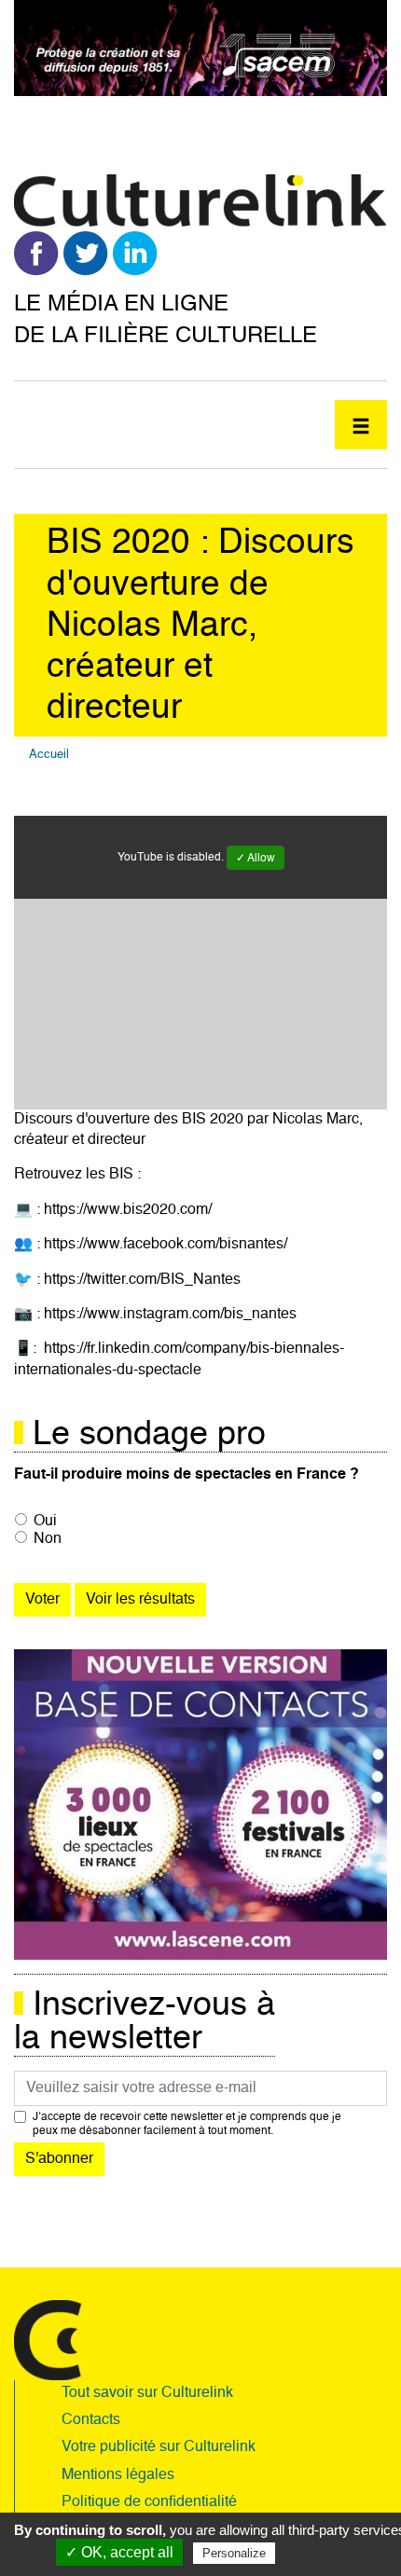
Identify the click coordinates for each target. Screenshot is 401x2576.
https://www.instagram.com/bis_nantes (170, 1315)
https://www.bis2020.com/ (128, 1210)
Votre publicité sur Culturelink (159, 2447)
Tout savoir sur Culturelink (147, 2393)
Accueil (49, 755)
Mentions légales (118, 2475)
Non (48, 1539)
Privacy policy (325, 2553)
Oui (45, 1522)
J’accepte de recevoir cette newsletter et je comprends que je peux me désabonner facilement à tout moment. (187, 2124)
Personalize (234, 2553)
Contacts (91, 2420)
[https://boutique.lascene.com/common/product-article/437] (200, 1805)
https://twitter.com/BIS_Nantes (142, 1280)
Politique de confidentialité (149, 2502)
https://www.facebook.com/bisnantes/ (166, 1245)
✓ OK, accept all (119, 2552)
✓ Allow (256, 859)
